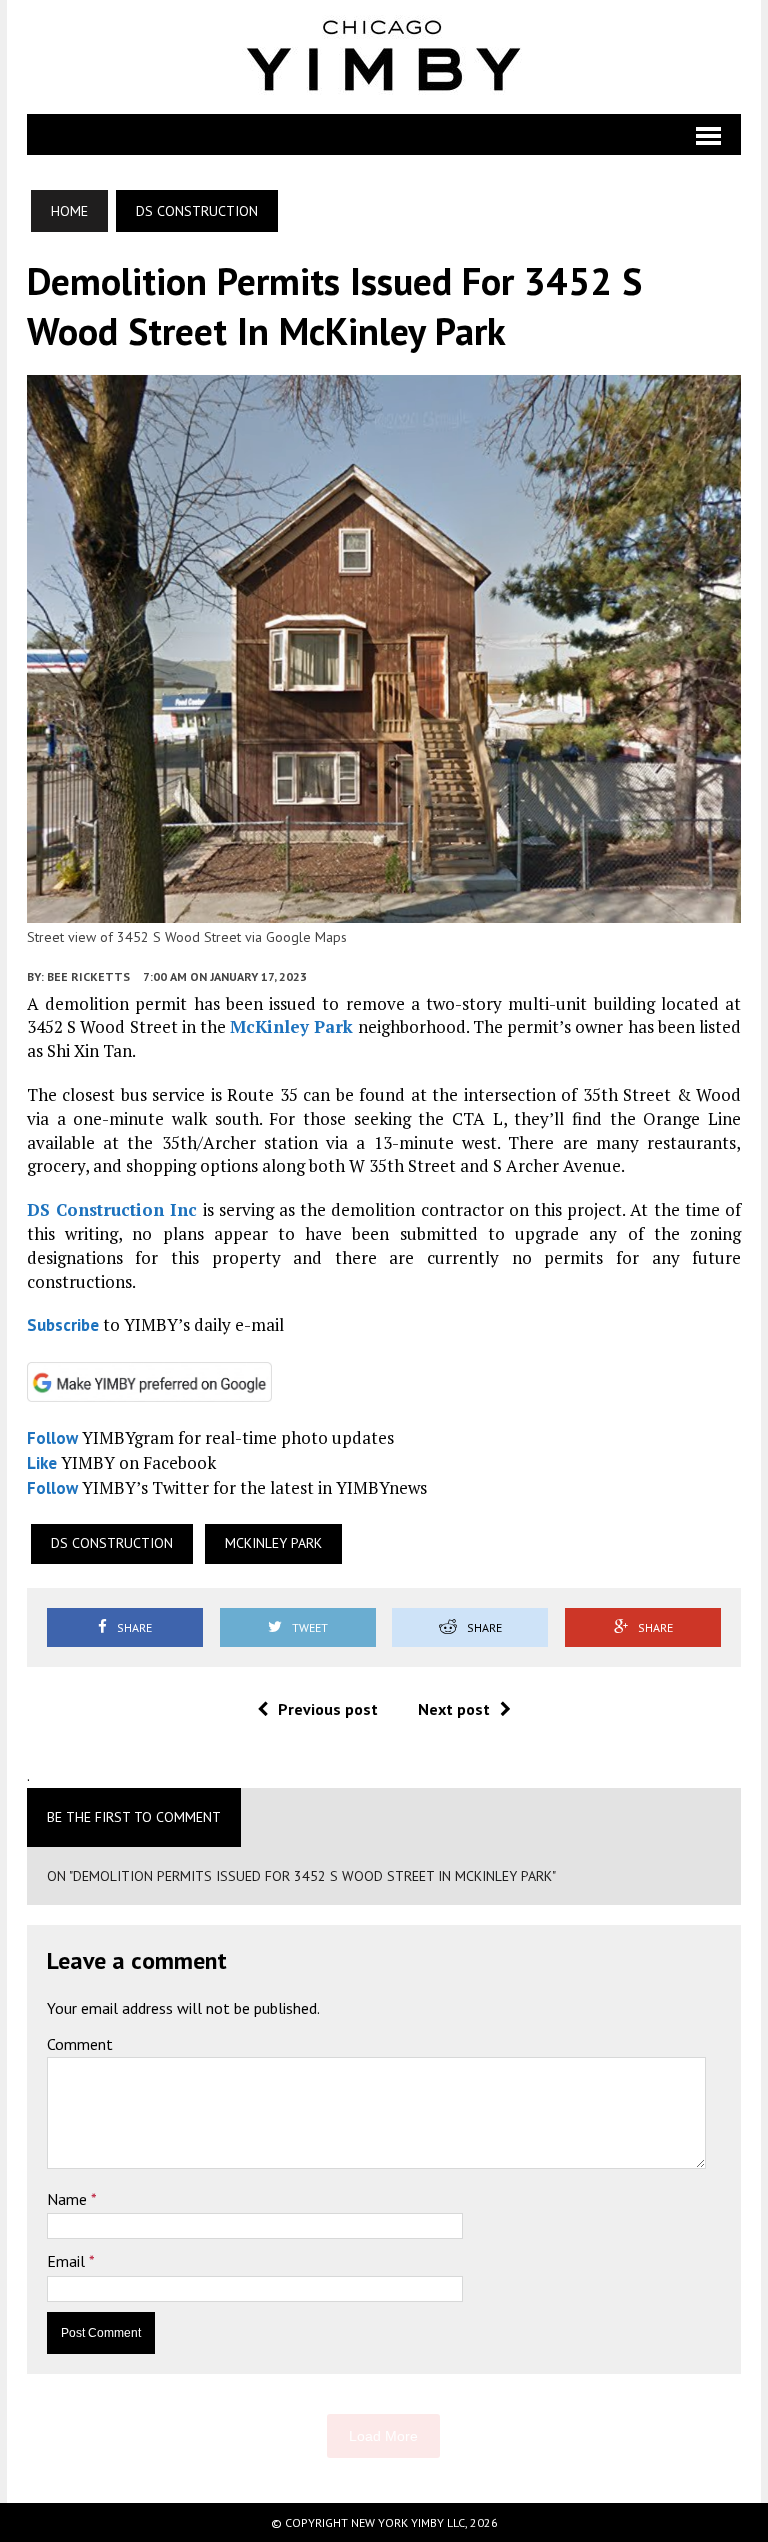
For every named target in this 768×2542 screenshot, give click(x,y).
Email (68, 2261)
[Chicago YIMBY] (384, 57)
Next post (454, 1709)
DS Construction (112, 1543)
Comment (80, 2044)
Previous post (328, 1709)
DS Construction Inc (112, 1209)
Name (69, 2199)
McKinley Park (291, 1026)
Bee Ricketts (88, 976)
